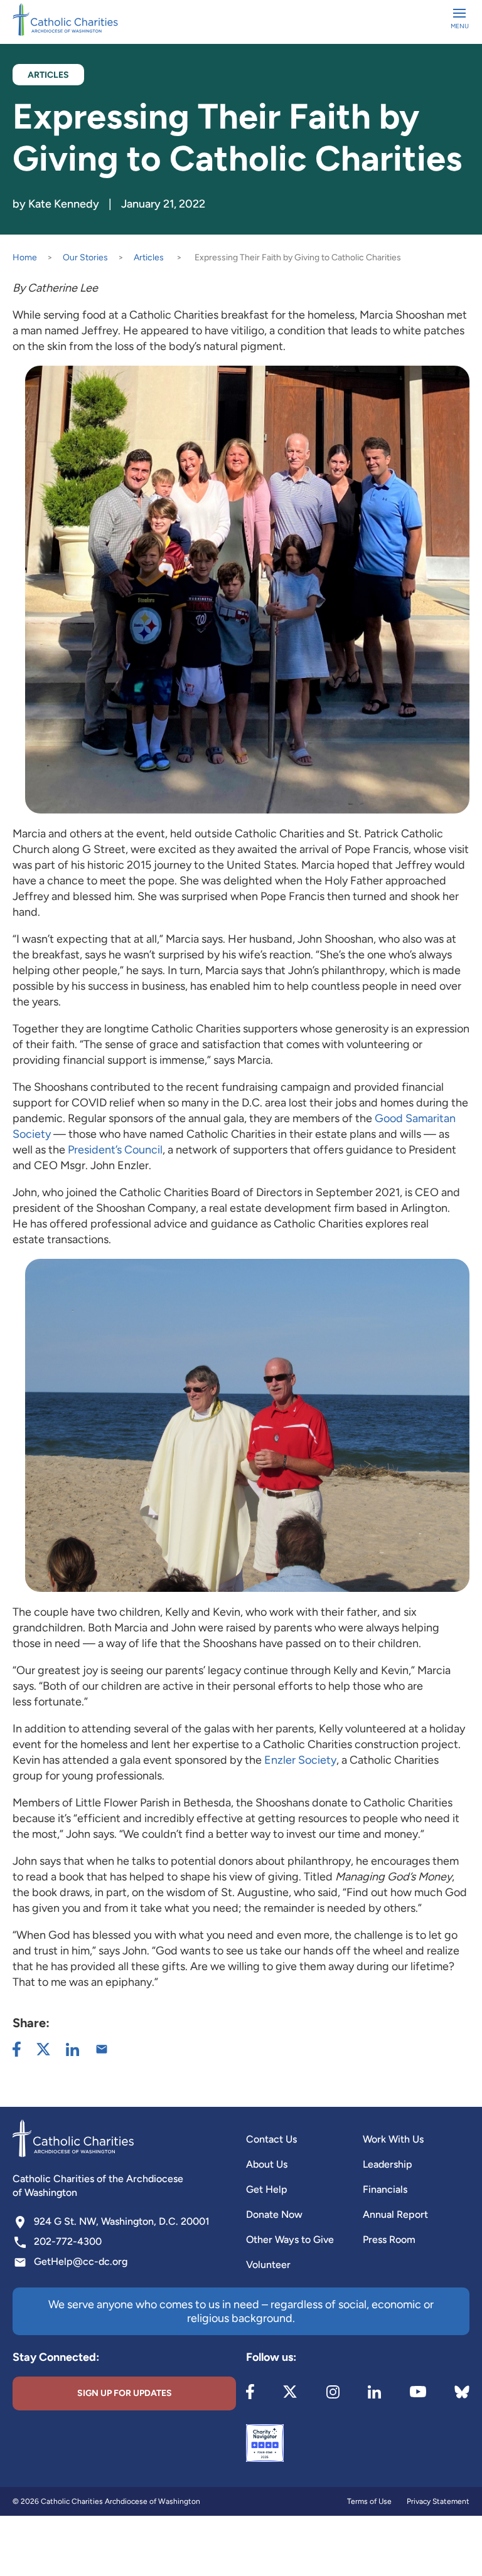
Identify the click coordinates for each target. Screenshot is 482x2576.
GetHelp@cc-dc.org (81, 2261)
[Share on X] (43, 2049)
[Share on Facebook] (17, 2049)
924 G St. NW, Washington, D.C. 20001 (122, 2221)
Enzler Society (300, 1760)
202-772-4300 (68, 2241)
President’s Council (115, 1150)
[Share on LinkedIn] (72, 2049)
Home (25, 257)
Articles (149, 257)
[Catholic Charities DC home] (65, 19)
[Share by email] (102, 2049)
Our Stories (85, 257)
